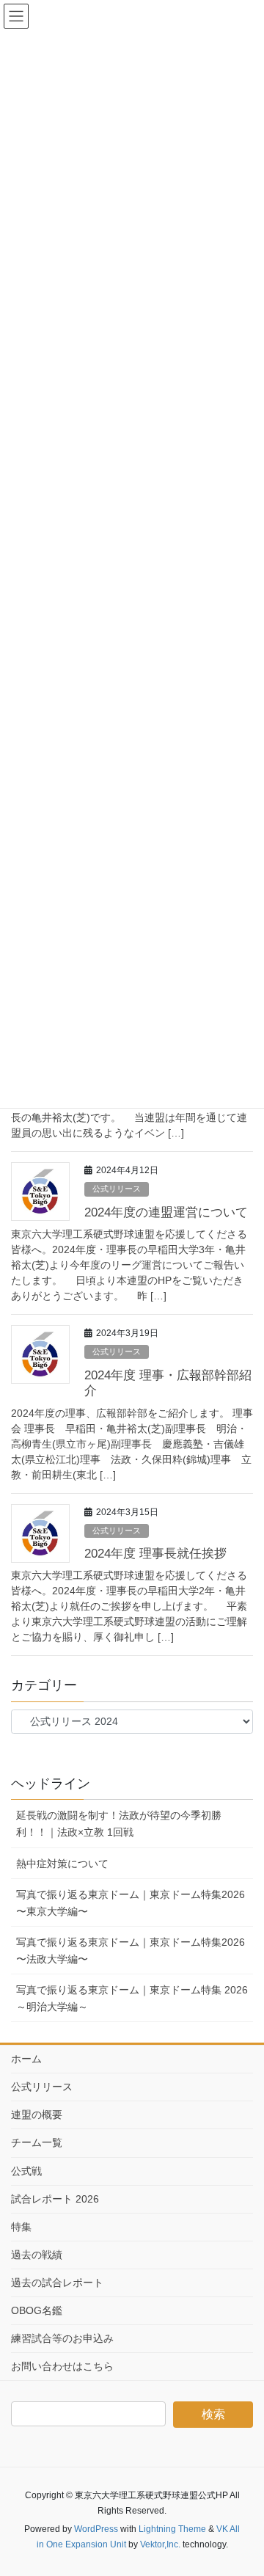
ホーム (26, 2059)
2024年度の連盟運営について (166, 1212)
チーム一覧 (37, 2142)
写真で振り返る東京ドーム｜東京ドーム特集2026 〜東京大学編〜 (131, 1903)
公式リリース (117, 1189)
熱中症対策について (62, 1864)
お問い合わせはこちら (62, 2366)
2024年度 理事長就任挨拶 (155, 1554)
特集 (21, 2227)
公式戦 (26, 2171)
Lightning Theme (172, 2529)
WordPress (96, 2529)
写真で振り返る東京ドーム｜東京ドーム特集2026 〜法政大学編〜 (131, 1951)
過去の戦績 (37, 2255)
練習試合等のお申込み (62, 2338)
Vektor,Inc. (160, 2544)
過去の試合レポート (57, 2283)
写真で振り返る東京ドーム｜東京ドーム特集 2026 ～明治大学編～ (132, 1998)
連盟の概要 (37, 2115)
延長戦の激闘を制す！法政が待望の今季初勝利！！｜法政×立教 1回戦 (119, 1824)
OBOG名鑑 (37, 2310)
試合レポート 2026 (55, 2199)
